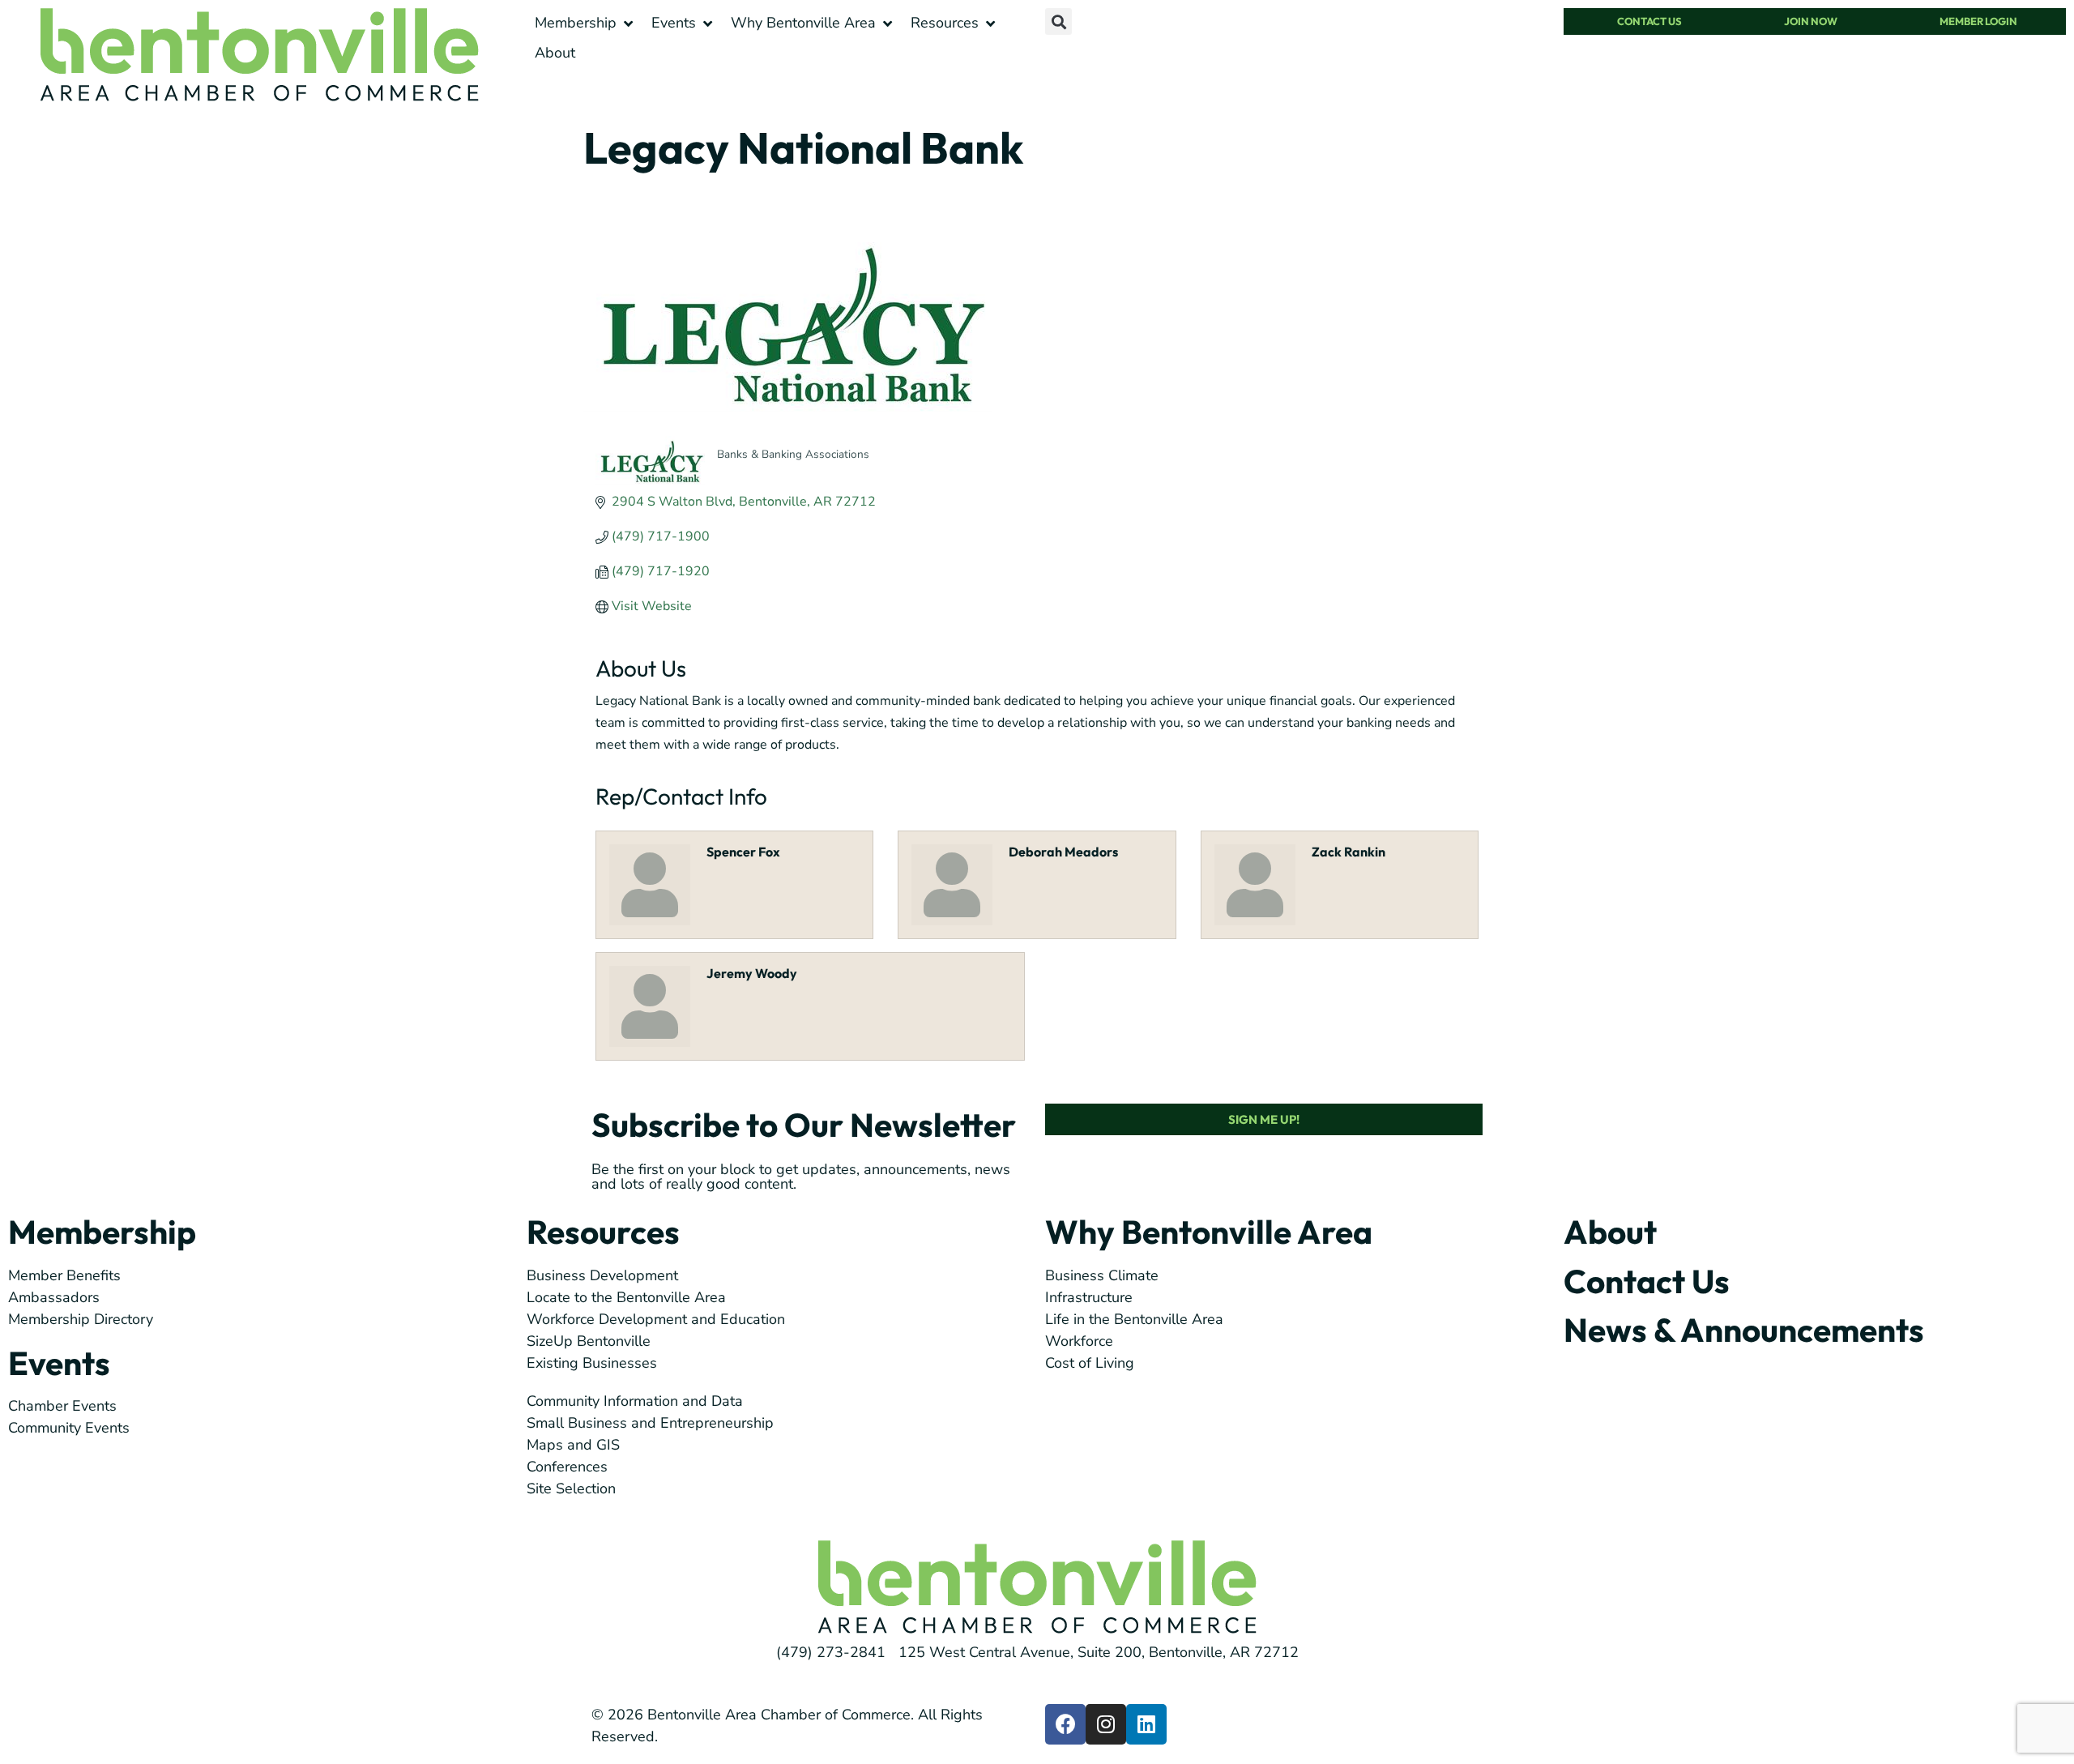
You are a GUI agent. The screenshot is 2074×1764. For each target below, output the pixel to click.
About (1610, 1232)
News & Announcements (1744, 1330)
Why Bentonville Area (1209, 1232)
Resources (603, 1232)
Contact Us (1647, 1281)
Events (59, 1363)
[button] (585, 23)
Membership (102, 1232)
